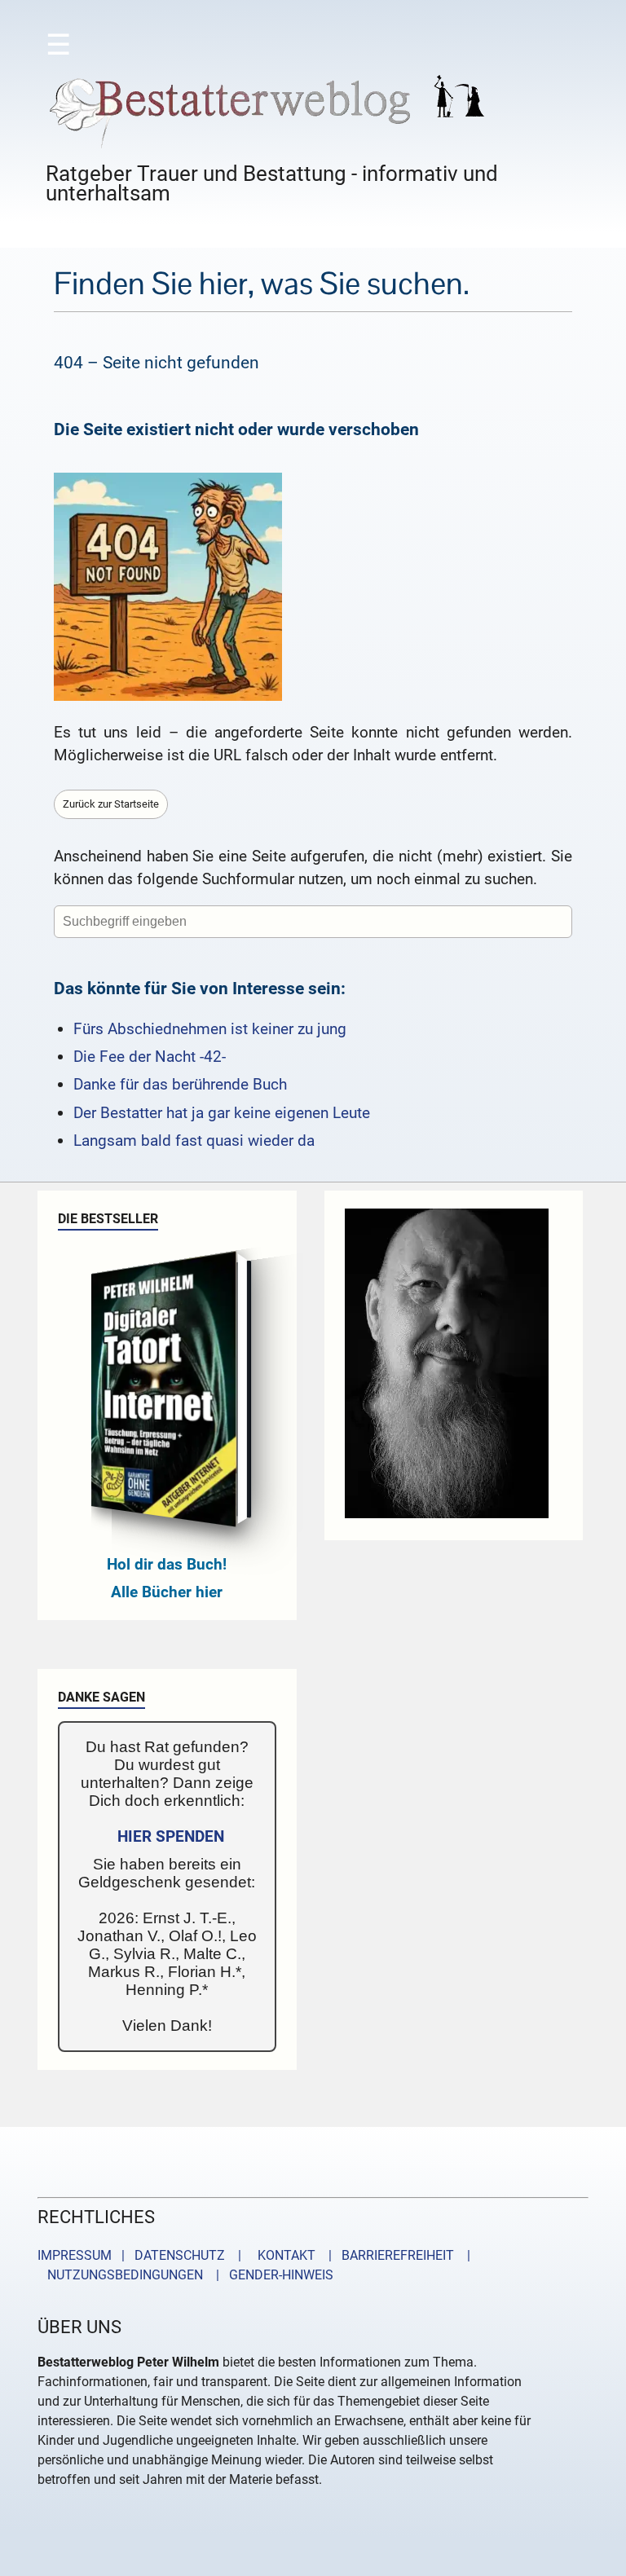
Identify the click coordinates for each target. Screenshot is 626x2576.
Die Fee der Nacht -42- (150, 1057)
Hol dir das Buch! (167, 1564)
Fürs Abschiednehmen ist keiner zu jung (210, 1029)
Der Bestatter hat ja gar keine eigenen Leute (222, 1113)
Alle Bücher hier (167, 1592)
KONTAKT (283, 2255)
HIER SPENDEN (171, 1836)
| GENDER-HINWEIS (270, 2275)
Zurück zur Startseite (111, 804)
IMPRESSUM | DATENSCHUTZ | (143, 2255)
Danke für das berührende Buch (180, 1084)
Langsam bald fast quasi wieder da (194, 1140)
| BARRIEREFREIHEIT (386, 2255)
